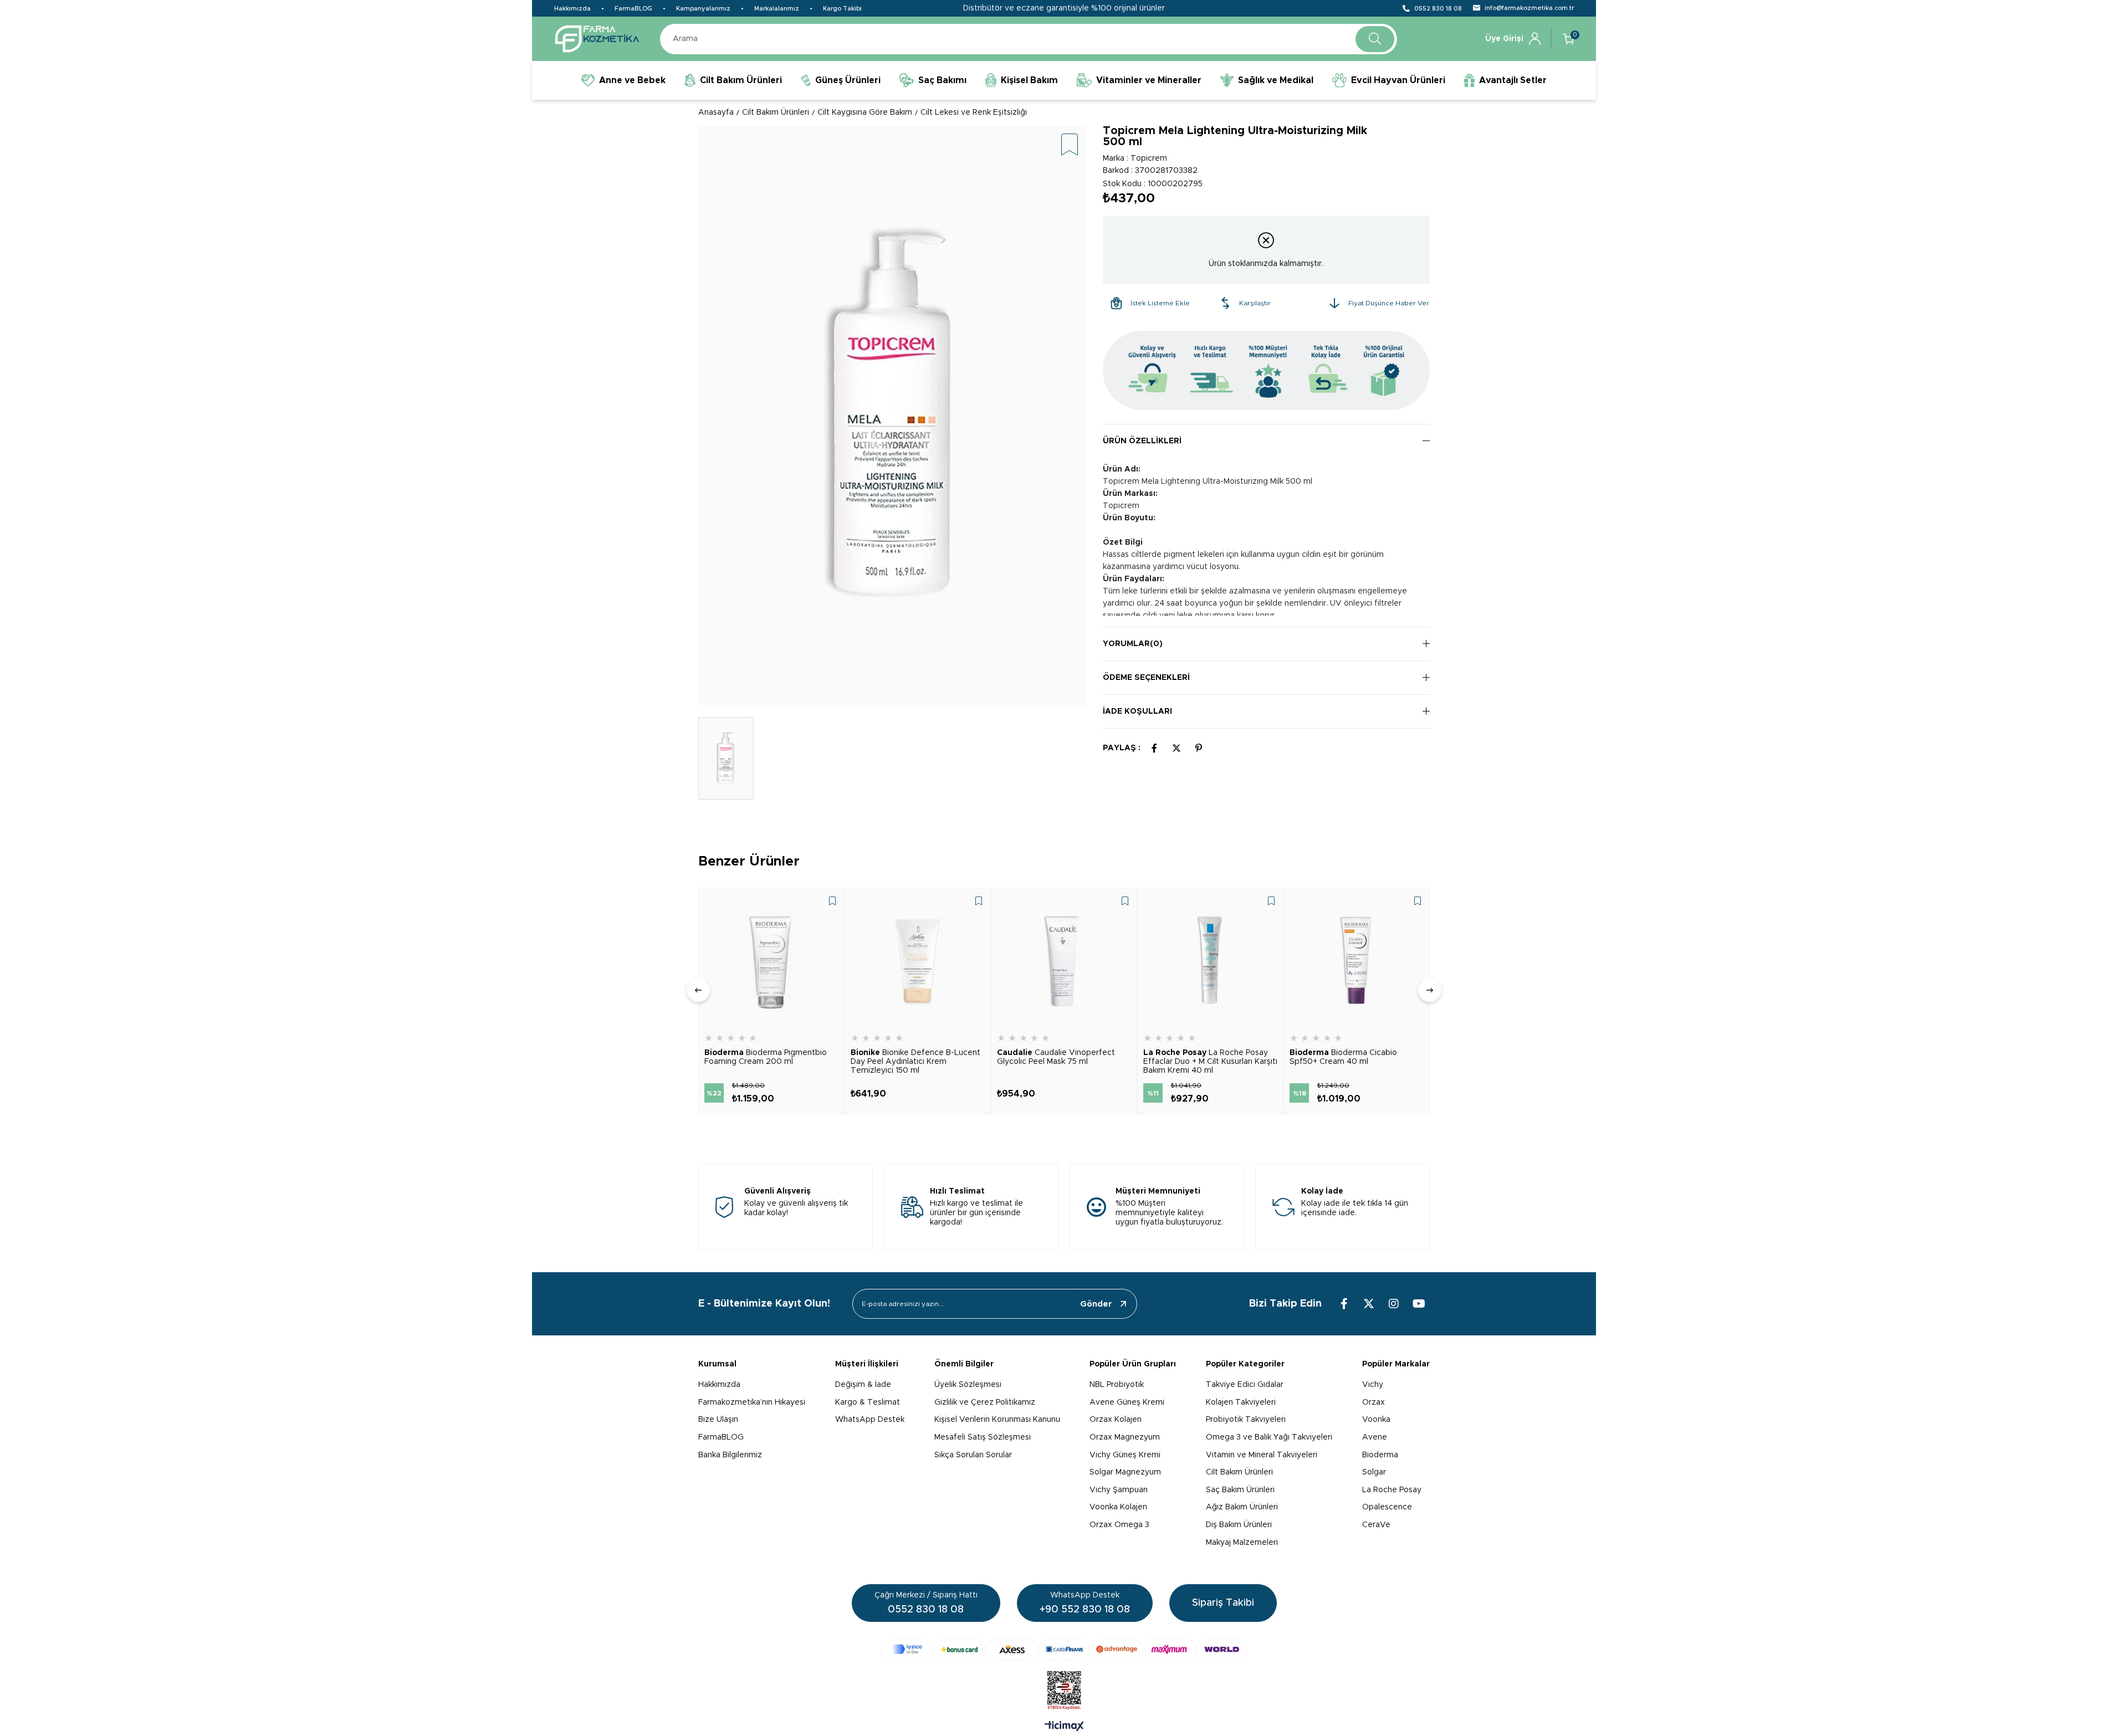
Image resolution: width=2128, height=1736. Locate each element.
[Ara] (1375, 39)
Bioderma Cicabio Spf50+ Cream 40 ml (1343, 1057)
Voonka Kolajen (1118, 1507)
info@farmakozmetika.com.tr (1529, 8)
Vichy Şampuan (1119, 1490)
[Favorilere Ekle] (1070, 145)
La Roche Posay (1392, 1490)
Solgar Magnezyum (1125, 1472)
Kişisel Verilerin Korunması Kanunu (997, 1420)
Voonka (1376, 1420)
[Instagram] (1394, 1304)
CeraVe (1376, 1525)
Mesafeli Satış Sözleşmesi (983, 1437)
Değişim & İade (863, 1385)
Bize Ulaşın (718, 1420)
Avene (1375, 1437)
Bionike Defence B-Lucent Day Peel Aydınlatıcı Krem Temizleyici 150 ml (915, 1062)
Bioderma (1380, 1455)
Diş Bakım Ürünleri (1239, 1525)
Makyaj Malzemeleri (1242, 1543)
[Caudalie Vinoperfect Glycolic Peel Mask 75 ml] (1064, 961)
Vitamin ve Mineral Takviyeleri (1262, 1455)
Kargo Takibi (842, 9)
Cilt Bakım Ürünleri (1239, 1472)
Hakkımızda (572, 9)
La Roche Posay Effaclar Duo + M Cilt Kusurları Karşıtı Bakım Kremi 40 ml (1210, 1062)
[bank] (1064, 1649)
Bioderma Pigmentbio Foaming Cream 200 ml (766, 1057)
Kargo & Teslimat (868, 1402)
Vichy (1373, 1385)
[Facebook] (1344, 1304)
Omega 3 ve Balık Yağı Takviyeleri (1269, 1437)
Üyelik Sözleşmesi (968, 1385)
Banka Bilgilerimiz (730, 1455)
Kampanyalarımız (703, 9)
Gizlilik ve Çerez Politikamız (985, 1402)
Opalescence (1387, 1507)
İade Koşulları (1137, 711)
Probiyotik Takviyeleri (1246, 1420)
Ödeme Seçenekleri (1146, 678)
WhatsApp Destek (870, 1420)
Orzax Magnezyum (1125, 1437)
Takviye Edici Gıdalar (1245, 1385)
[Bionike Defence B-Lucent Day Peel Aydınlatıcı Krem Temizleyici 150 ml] (918, 961)
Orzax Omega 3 (1119, 1525)
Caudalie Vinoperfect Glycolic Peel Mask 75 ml (1056, 1057)
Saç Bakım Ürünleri (1240, 1490)
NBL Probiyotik (1117, 1385)
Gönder (1096, 1304)
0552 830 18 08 (1438, 9)
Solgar (1374, 1472)
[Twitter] (1369, 1304)
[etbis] (1064, 1691)
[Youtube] (1419, 1304)
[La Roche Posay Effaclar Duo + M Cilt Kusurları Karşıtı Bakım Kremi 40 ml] (1210, 961)
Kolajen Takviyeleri (1241, 1402)
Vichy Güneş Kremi (1125, 1455)
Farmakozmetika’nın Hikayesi (752, 1402)
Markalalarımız (777, 9)
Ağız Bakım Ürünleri (1242, 1507)
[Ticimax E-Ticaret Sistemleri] (1064, 1727)
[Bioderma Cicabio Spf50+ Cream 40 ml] (1357, 961)
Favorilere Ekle (832, 901)
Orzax (1374, 1402)
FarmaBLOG (633, 9)
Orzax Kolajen (1116, 1420)
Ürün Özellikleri (1142, 441)
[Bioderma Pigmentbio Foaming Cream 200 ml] (771, 961)
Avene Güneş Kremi (1127, 1402)
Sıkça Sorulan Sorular (973, 1455)
